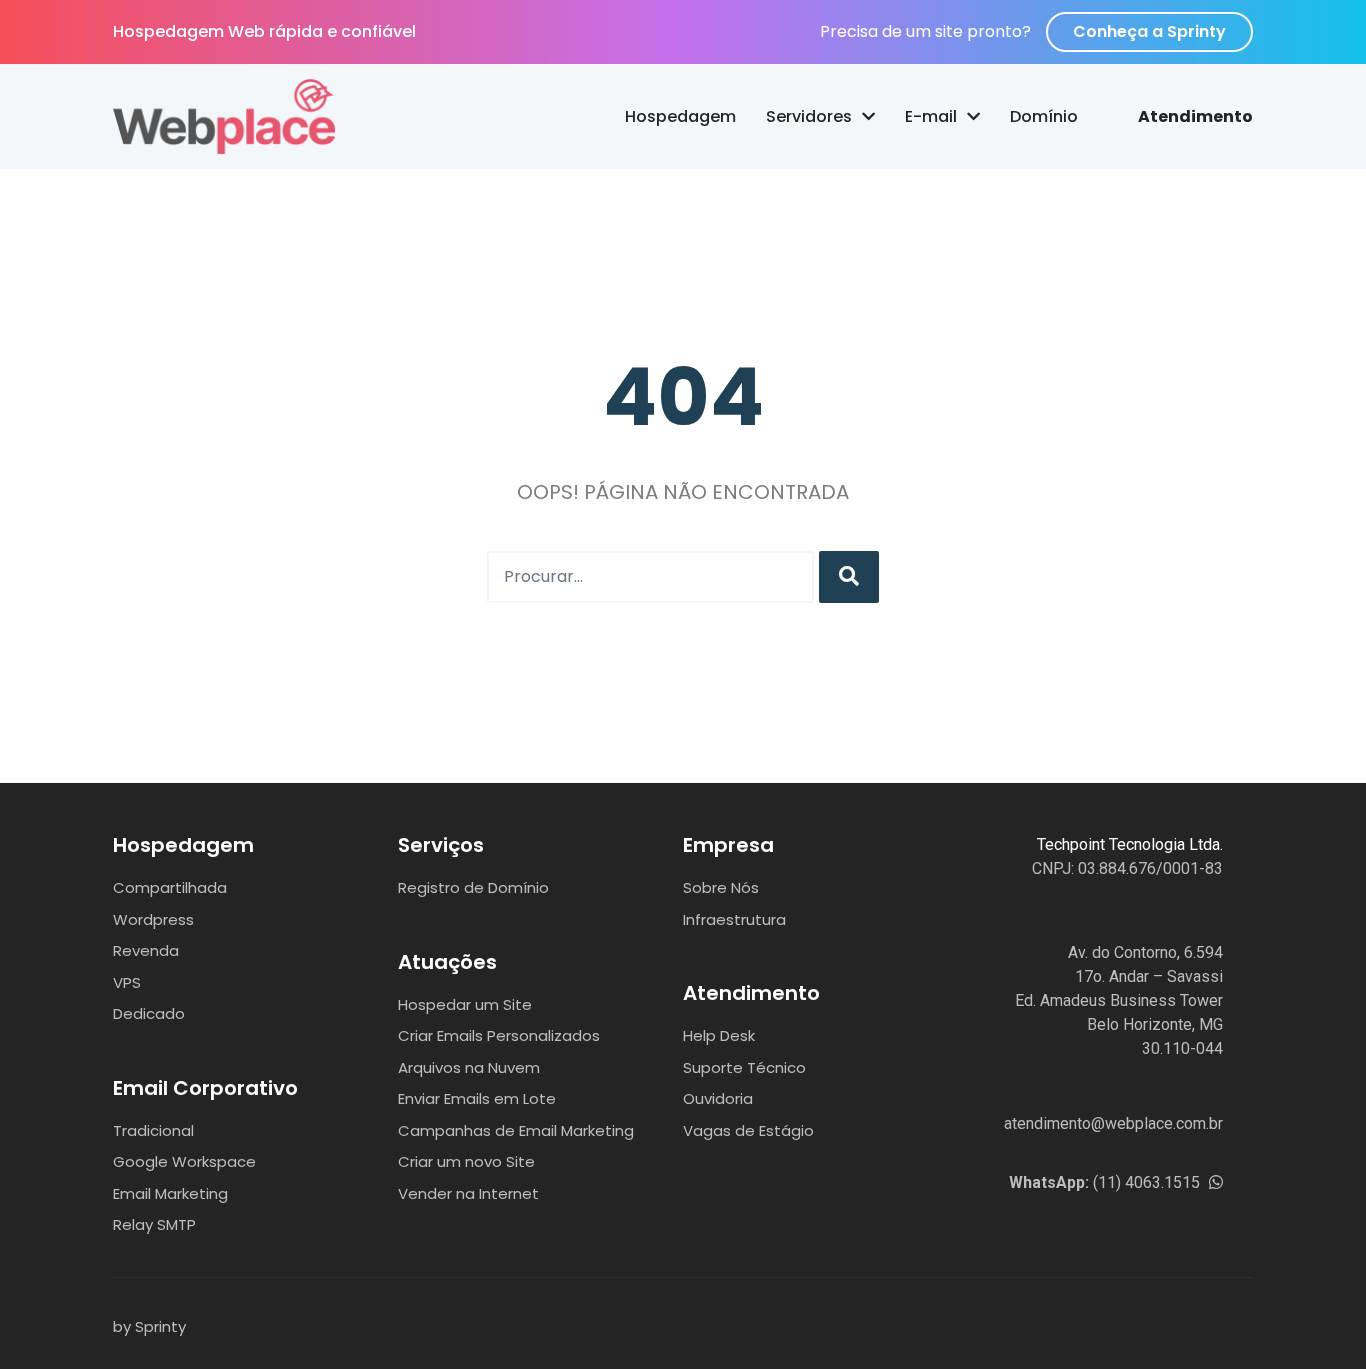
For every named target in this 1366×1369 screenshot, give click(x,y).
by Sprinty (149, 1326)
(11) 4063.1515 (1106, 1182)
